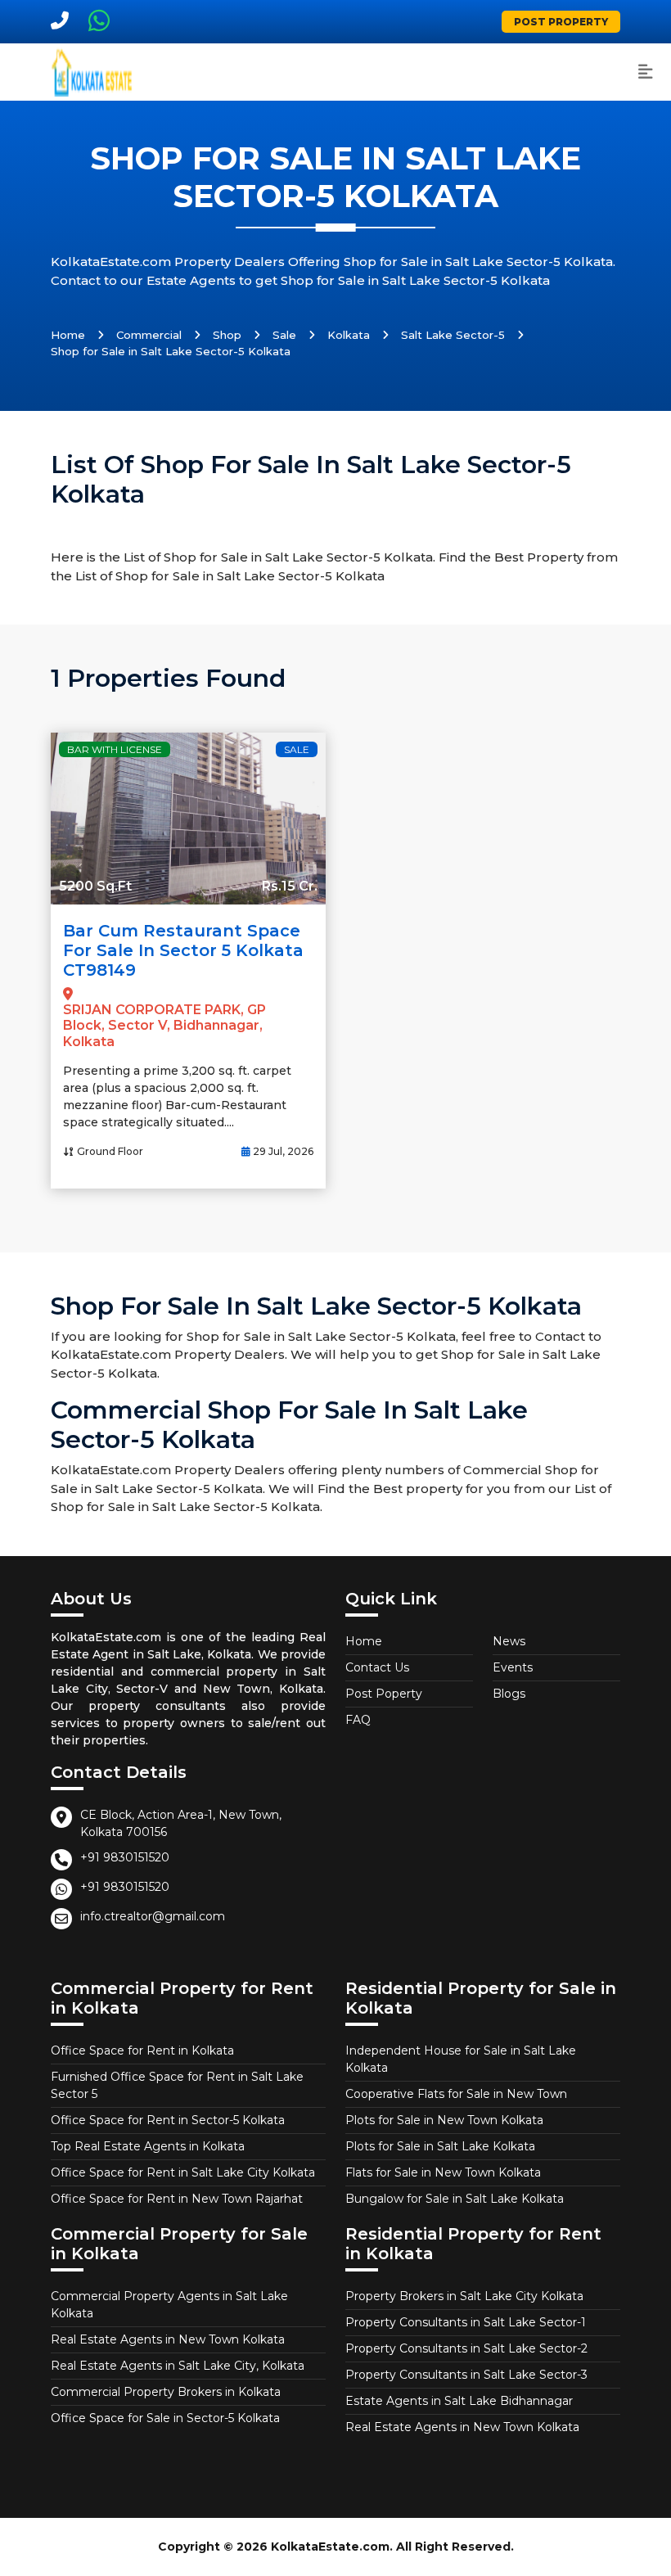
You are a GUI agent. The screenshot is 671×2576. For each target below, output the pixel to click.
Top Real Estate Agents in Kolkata (148, 2146)
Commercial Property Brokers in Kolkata (166, 2392)
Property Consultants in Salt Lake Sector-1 (466, 2322)
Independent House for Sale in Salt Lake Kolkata (461, 2059)
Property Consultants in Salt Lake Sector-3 (466, 2375)
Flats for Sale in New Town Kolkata (443, 2172)
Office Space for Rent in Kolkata (142, 2050)
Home (68, 335)
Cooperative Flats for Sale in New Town (456, 2094)
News (509, 1641)
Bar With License (115, 749)
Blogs (509, 1694)
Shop (227, 335)
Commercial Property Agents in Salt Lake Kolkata (169, 2305)
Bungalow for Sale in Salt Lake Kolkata (455, 2199)
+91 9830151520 (125, 1857)
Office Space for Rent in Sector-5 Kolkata (168, 2120)
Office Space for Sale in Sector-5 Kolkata (165, 2418)
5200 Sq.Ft (95, 886)
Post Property (561, 22)
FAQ (358, 1720)
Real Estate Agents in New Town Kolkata (168, 2339)
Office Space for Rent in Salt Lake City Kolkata (183, 2172)
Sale (284, 335)
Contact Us (377, 1667)
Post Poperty (384, 1694)
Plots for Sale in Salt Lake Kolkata (440, 2146)
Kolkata (349, 335)
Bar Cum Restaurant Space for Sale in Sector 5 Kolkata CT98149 (183, 950)
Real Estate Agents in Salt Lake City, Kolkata (178, 2366)
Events (513, 1667)
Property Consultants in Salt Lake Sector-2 (466, 2348)
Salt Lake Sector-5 (453, 335)
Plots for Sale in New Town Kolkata (444, 2120)
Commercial (149, 335)
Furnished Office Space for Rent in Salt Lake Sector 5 (177, 2085)
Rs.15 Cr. (290, 886)
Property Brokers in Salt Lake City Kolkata (464, 2296)
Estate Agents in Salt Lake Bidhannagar (459, 2401)
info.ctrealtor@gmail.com (153, 1916)
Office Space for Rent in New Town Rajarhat (177, 2199)
